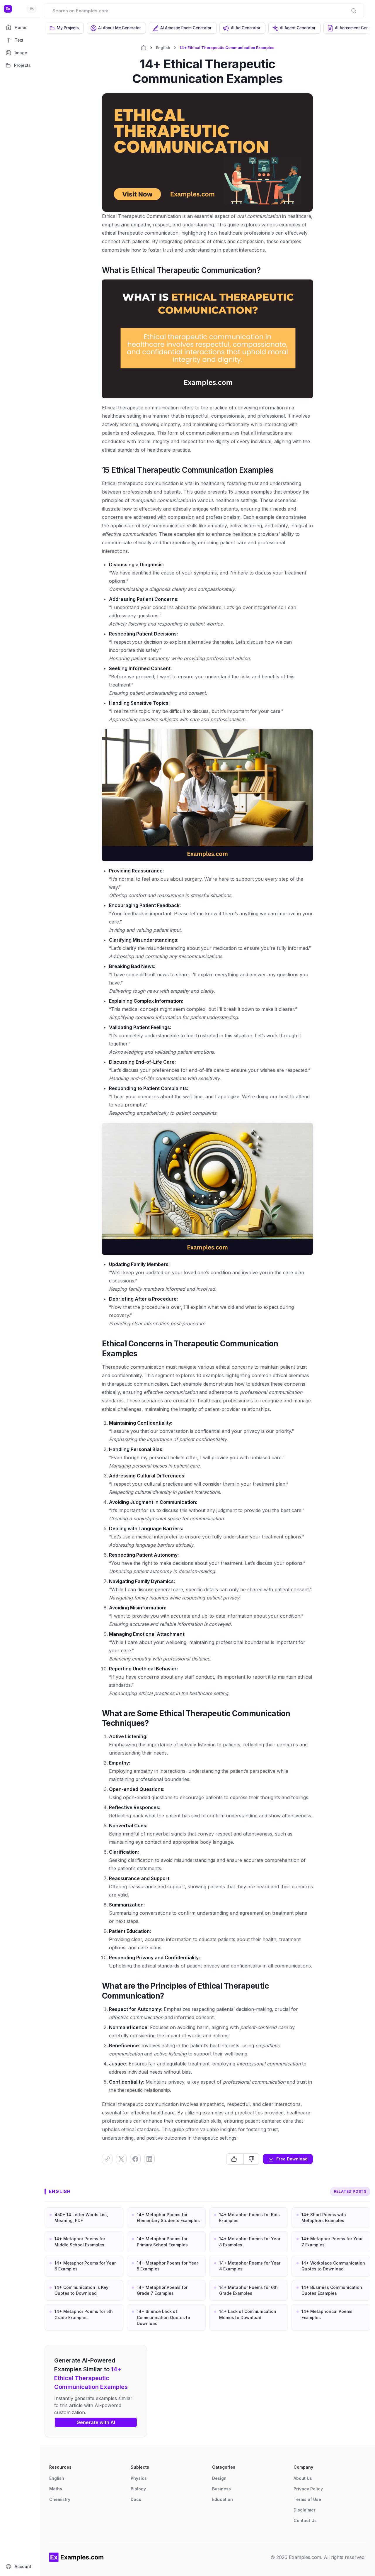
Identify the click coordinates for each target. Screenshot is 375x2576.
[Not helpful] (251, 2159)
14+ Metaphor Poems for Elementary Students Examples (168, 2217)
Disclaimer (305, 2510)
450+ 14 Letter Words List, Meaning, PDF (81, 2217)
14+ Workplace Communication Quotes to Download (333, 2266)
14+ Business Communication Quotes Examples (332, 2290)
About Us (303, 2478)
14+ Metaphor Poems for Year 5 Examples (167, 2266)
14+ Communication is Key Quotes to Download (81, 2290)
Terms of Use (307, 2499)
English (163, 48)
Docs (136, 2499)
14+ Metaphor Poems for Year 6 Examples (85, 2266)
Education (223, 2499)
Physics (139, 2478)
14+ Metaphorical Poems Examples (327, 2314)
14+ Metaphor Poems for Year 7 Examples (332, 2242)
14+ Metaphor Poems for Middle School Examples (80, 2242)
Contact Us (305, 2520)
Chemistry (60, 2499)
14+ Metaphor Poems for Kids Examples (249, 2217)
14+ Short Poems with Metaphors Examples (324, 2217)
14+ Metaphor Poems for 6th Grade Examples (248, 2290)
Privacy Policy (308, 2489)
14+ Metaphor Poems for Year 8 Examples (250, 2242)
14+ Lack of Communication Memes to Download (248, 2314)
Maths (56, 2489)
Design (219, 2478)
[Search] (354, 11)
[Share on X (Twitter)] (121, 2159)
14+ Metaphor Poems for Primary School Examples (162, 2242)
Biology (138, 2489)
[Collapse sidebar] (32, 9)
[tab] (65, 28)
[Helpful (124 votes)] (235, 2159)
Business (221, 2489)
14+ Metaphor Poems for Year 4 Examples (250, 2266)
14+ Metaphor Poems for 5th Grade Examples (84, 2314)
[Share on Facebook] (135, 2159)
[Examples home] (76, 2557)
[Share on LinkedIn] (149, 2159)
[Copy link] (107, 2159)
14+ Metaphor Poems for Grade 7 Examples (162, 2290)
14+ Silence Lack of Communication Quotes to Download (163, 2317)
